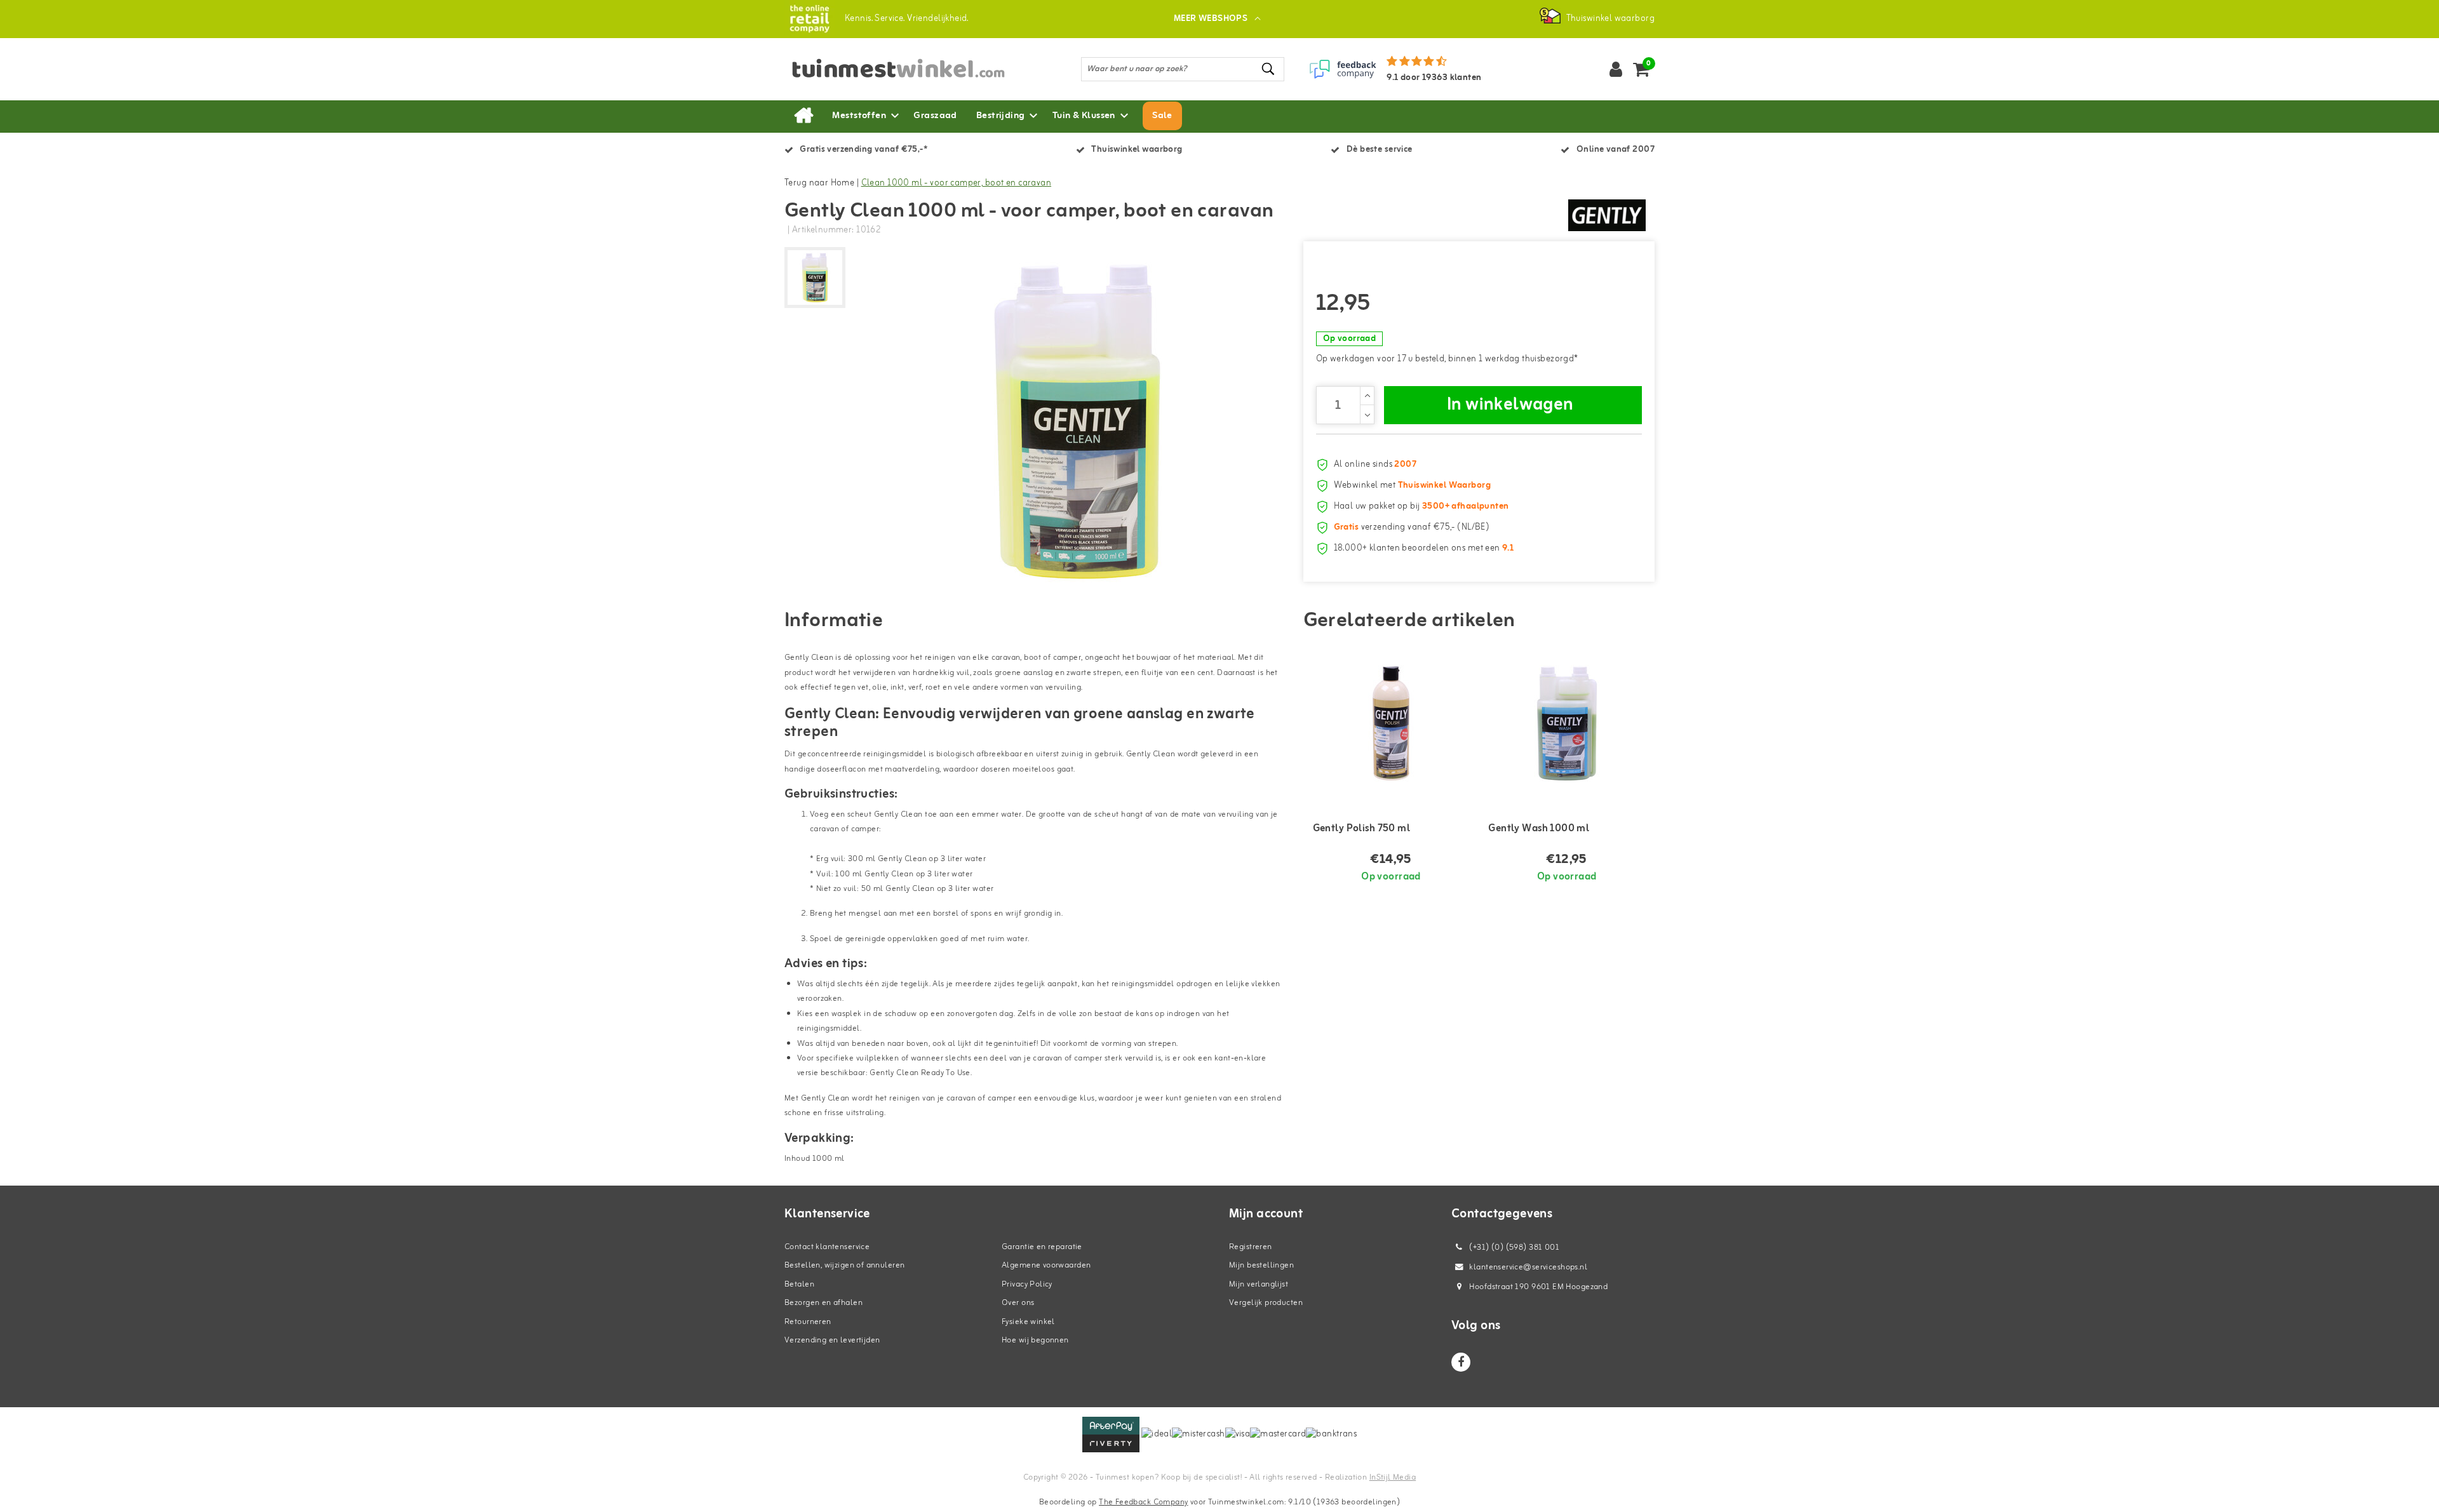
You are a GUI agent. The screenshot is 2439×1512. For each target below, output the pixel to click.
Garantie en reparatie (1042, 1247)
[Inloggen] (1616, 69)
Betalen (799, 1284)
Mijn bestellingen (1261, 1265)
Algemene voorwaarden (1046, 1265)
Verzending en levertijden (832, 1340)
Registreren (1251, 1247)
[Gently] (1607, 215)
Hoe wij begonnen (1035, 1340)
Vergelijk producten (1266, 1303)
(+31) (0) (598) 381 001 (1513, 1248)
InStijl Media (1393, 1477)
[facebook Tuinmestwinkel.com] (1461, 1362)
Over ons (1018, 1303)
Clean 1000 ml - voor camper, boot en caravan (956, 183)
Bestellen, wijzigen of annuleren (844, 1265)
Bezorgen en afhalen (823, 1303)
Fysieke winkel (1028, 1322)
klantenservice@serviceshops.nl (1528, 1267)
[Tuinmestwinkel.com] (810, 19)
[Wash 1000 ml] (1567, 723)
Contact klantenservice (827, 1247)
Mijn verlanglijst (1259, 1284)
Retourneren (808, 1322)
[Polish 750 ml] (1391, 723)
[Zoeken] (1269, 69)
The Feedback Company (1143, 1502)
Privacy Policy (1027, 1284)
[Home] (803, 116)
